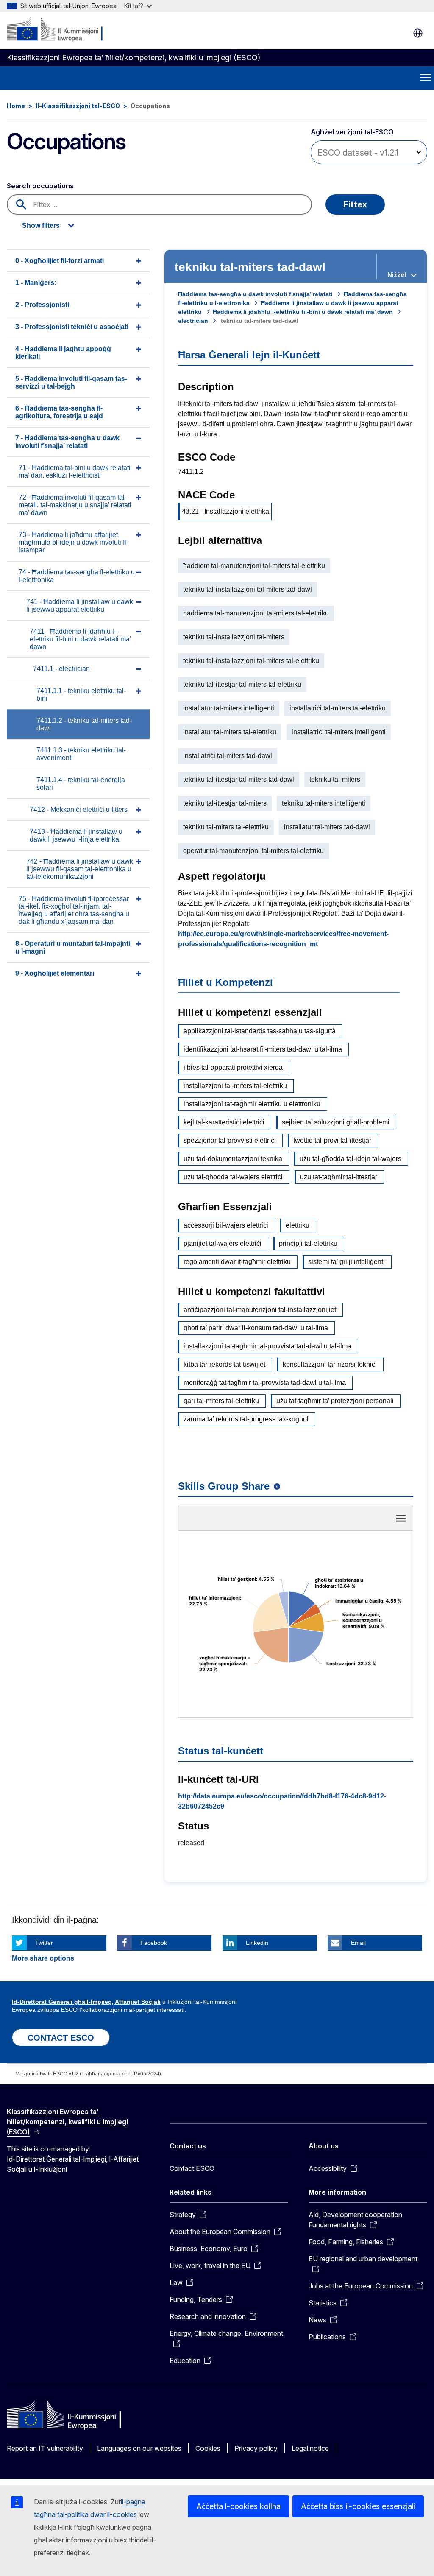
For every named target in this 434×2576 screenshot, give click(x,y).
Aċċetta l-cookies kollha (238, 2506)
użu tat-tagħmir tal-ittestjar (339, 1177)
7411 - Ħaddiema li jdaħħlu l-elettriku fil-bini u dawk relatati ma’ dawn (81, 639)
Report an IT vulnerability (45, 2448)
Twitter (44, 1943)
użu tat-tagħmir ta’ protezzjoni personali (335, 1401)
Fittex (355, 204)
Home (16, 106)
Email (358, 1943)
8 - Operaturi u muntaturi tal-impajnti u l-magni (73, 947)
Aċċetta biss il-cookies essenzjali (358, 2506)
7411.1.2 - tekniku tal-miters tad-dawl (84, 724)
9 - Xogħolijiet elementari (55, 973)
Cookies (208, 2448)
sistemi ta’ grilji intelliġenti (346, 1262)
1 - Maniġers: (36, 283)
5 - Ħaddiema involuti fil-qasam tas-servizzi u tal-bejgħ (71, 382)
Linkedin (257, 1943)
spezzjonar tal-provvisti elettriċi (230, 1140)
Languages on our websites (139, 2448)
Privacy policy (256, 2448)
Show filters (41, 225)
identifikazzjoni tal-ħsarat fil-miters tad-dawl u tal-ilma (263, 1049)
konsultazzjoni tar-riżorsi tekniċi (330, 1364)
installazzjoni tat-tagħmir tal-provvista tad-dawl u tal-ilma (267, 1346)
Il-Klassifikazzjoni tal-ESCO (78, 106)
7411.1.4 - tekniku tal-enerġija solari (81, 784)
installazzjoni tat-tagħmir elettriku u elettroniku (252, 1104)
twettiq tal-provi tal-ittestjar (332, 1140)
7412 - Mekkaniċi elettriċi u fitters (79, 810)
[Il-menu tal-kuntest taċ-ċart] (401, 1518)
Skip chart (296, 1521)
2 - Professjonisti (42, 305)
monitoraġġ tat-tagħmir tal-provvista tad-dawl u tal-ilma (265, 1383)
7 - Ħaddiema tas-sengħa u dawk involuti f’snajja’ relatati (67, 442)
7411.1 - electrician (61, 669)
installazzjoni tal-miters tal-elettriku (235, 1086)
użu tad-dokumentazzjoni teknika (233, 1159)
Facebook (154, 1943)
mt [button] (418, 33)
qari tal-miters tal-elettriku (221, 1401)
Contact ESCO (192, 2168)
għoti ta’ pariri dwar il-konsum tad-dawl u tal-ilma (256, 1328)
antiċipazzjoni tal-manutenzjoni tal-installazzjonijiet (260, 1310)
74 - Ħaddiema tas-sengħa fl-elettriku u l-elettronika (77, 576)
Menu (426, 78)
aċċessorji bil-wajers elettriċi (226, 1225)
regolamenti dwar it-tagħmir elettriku (237, 1262)
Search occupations (40, 186)
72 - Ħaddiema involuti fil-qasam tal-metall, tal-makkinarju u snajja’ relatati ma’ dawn (75, 505)
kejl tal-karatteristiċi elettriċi (224, 1122)
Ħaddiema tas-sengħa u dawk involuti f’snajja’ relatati (255, 294)
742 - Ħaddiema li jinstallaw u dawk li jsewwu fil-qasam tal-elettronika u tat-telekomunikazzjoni (80, 869)
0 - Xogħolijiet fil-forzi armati (60, 261)
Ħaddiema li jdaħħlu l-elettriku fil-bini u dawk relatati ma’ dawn (303, 312)
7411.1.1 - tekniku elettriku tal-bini (81, 695)
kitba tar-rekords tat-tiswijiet (224, 1364)
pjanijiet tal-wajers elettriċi (223, 1243)
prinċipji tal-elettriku (308, 1243)
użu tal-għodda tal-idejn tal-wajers (351, 1159)
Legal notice (310, 2448)
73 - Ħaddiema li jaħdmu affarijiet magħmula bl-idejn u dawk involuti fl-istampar (74, 542)
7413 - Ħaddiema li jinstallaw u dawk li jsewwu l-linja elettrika (76, 835)
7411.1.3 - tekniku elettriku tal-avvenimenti (81, 754)
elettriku (298, 1225)
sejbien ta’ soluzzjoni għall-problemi (336, 1122)
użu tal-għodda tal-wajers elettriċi (233, 1177)
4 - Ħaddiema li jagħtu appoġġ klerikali (63, 353)
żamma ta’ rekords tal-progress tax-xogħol (246, 1419)
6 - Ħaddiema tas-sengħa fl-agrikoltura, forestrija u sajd (59, 412)
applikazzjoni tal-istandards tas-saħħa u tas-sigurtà (260, 1031)
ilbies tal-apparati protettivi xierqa (233, 1067)
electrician (193, 321)
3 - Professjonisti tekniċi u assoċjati (72, 327)
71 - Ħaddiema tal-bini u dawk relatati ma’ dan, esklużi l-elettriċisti (75, 471)
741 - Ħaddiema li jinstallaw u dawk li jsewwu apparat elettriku (80, 606)
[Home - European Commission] (58, 30)
